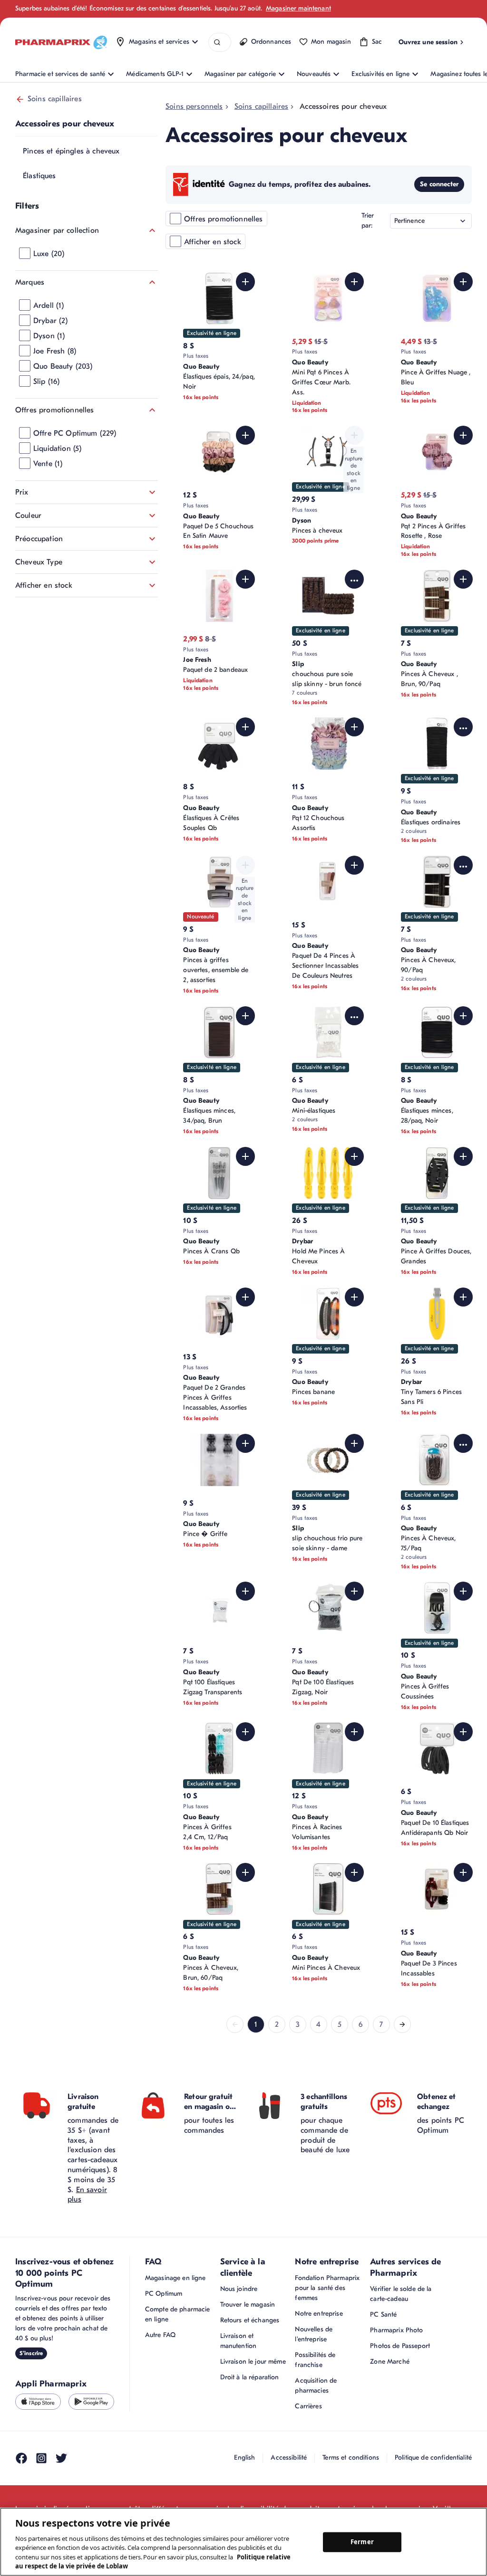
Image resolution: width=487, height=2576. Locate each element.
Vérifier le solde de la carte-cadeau (401, 2294)
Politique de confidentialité (433, 2457)
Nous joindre (239, 2289)
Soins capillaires (55, 99)
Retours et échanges (250, 2320)
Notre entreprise (319, 2314)
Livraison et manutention (239, 2341)
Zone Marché (390, 2361)
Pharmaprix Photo (396, 2330)
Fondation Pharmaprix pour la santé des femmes (327, 2288)
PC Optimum (164, 2294)
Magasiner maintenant (298, 8)
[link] (235, 2024)
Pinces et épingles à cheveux (71, 151)
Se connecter (439, 184)
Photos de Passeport (400, 2346)
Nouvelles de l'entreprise (314, 2334)
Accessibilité (289, 2457)
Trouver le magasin (248, 2304)
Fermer (362, 2542)
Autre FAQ (160, 2335)
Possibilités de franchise (315, 2360)
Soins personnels (194, 106)
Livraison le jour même (253, 2361)
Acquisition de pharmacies (316, 2385)
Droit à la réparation (250, 2377)
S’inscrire (31, 2353)
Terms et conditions (351, 2457)
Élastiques (39, 176)
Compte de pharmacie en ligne (178, 2314)
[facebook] (21, 2458)
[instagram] (41, 2458)
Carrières (308, 2406)
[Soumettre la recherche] (217, 43)
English (244, 2457)
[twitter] (61, 2458)
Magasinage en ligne (175, 2278)
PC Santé (383, 2314)
